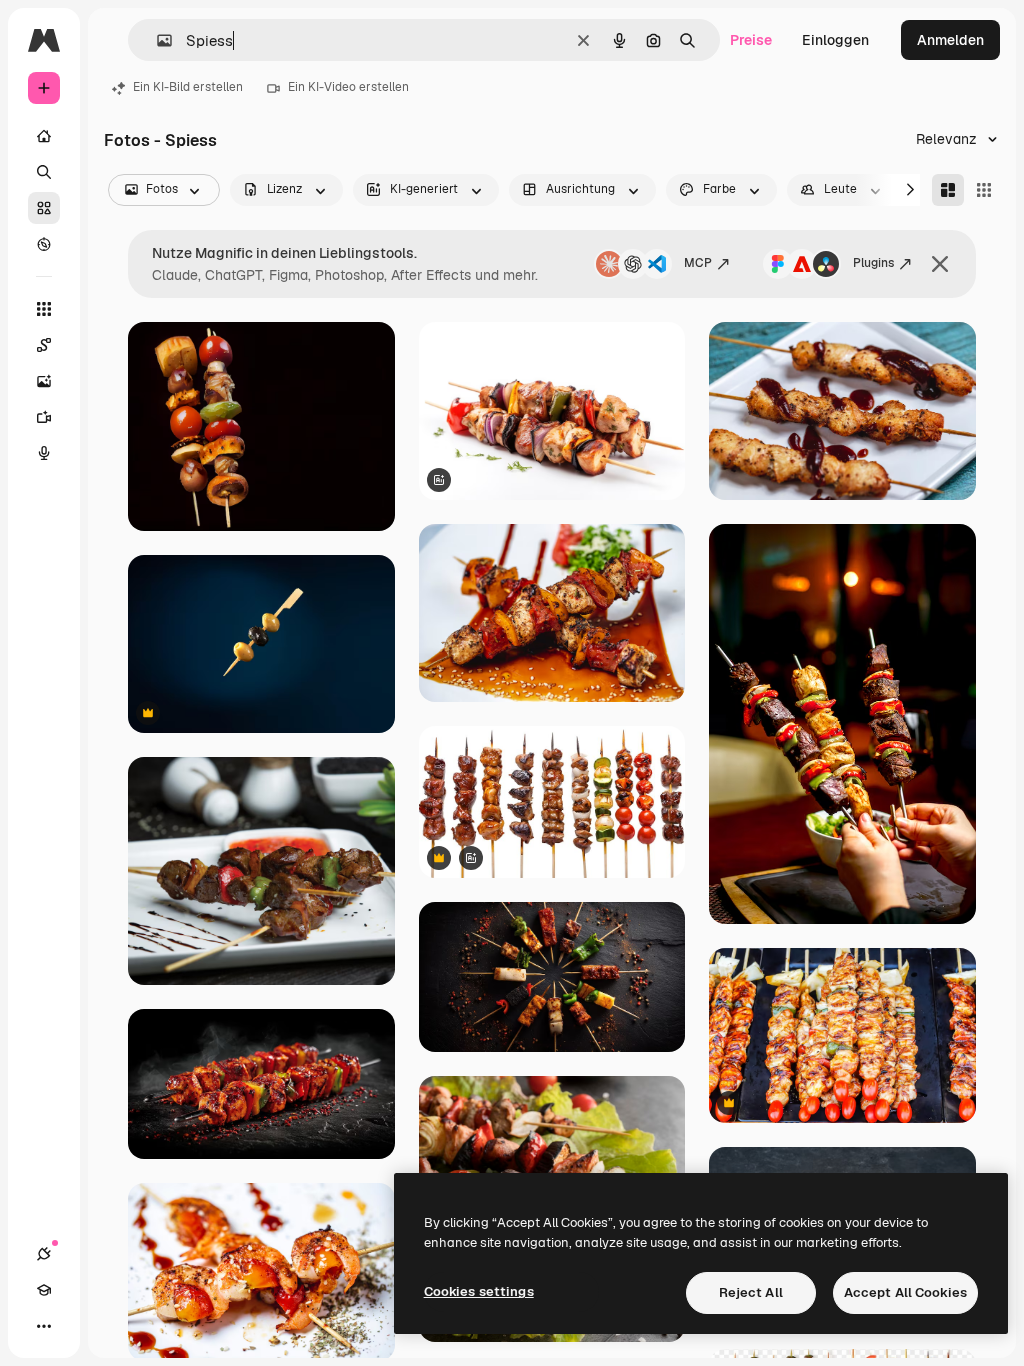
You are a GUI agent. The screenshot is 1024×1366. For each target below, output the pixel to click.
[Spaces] (44, 345)
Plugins (873, 263)
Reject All (751, 1292)
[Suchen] (44, 172)
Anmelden (950, 40)
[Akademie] (44, 1290)
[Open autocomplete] (156, 40)
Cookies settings (479, 1291)
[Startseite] (44, 136)
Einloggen (835, 40)
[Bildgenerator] (44, 381)
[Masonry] (948, 190)
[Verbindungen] (44, 1254)
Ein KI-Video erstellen (348, 87)
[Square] (984, 190)
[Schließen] (940, 264)
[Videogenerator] (44, 417)
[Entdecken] (44, 244)
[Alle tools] (44, 309)
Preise (751, 40)
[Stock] (44, 208)
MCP (698, 263)
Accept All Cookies (905, 1292)
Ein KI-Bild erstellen (188, 87)
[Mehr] (44, 1326)
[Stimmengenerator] (44, 453)
